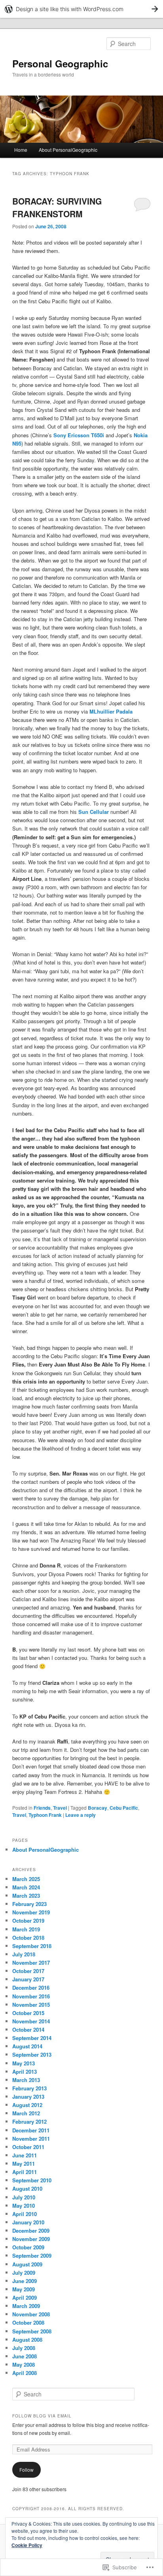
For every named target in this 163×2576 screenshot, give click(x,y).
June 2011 (25, 2155)
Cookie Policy (27, 2545)
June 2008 (25, 2356)
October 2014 (28, 2030)
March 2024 (26, 1887)
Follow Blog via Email (42, 2416)
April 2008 (25, 2373)
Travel (60, 1808)
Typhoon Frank (45, 1815)
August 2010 (27, 2188)
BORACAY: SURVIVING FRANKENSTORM (57, 207)
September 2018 (32, 1946)
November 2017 (31, 1963)
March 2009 (26, 2306)
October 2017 (28, 1971)
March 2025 (26, 1879)
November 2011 (31, 2139)
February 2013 (29, 2088)
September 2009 (32, 2255)
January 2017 (28, 1979)
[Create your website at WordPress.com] (81, 9)
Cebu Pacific (124, 1808)
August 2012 (27, 2105)
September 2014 (32, 2038)
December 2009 (31, 2231)
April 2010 (25, 2214)
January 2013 (28, 2097)
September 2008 (32, 2331)
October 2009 (28, 2247)
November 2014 (31, 2021)
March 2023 (26, 1896)
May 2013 (24, 2063)
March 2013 (26, 2080)
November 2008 (31, 2314)
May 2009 (24, 2289)
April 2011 (25, 2172)
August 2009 (27, 2264)
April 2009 (25, 2298)
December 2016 (31, 1988)
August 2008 (27, 2340)
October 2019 (28, 1921)
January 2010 (28, 2222)
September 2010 (32, 2180)
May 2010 (24, 2206)
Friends (42, 1808)
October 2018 (28, 1938)
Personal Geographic (60, 63)
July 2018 (24, 1954)
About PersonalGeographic (68, 150)
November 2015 (31, 2005)
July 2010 (24, 2197)
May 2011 (24, 2164)
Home (21, 150)
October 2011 (28, 2147)
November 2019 (31, 1912)
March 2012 (26, 2113)
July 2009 (24, 2273)
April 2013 (25, 2072)
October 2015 (28, 2013)
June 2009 (25, 2281)
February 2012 (29, 2121)
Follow (27, 2470)
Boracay (98, 1808)
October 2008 (28, 2322)
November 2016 (31, 1996)
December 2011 (31, 2130)
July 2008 (24, 2348)
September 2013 (32, 2054)
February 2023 (29, 1904)
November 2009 (31, 2239)
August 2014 (27, 2046)
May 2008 (24, 2365)
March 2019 (26, 1929)
